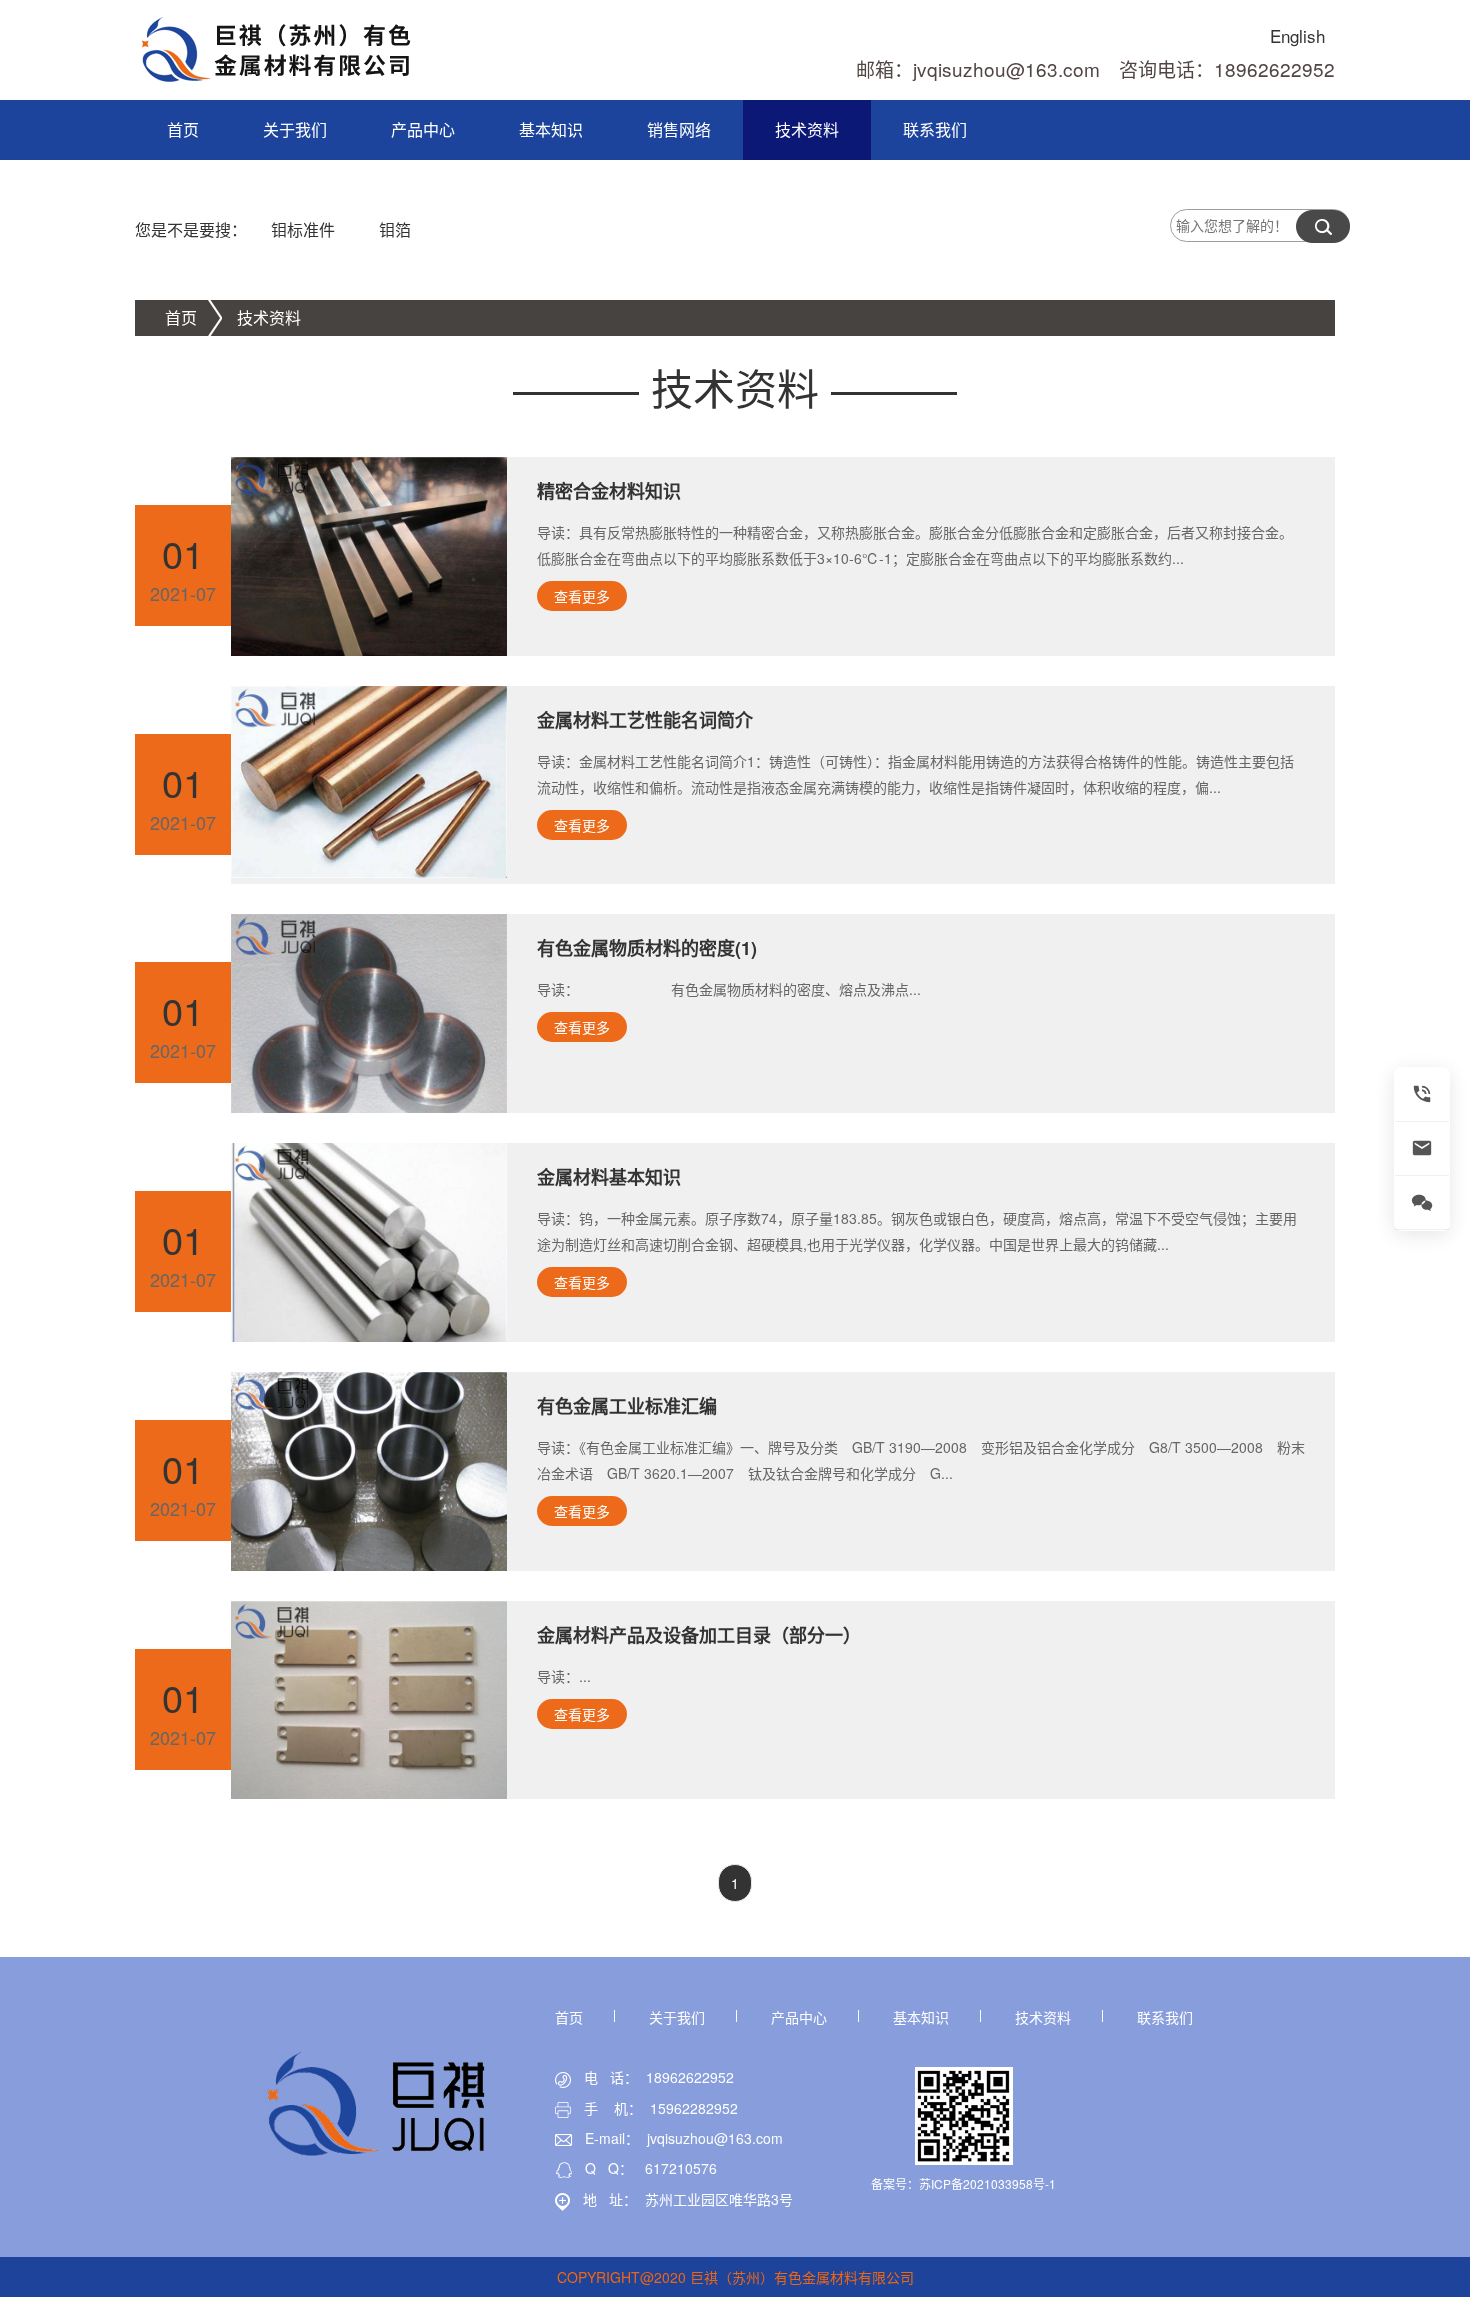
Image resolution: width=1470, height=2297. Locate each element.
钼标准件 (303, 229)
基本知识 (551, 129)
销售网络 (679, 129)
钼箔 (395, 229)
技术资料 (807, 129)
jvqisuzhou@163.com (715, 2138)
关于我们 (295, 129)
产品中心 (423, 129)
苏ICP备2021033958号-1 (987, 2183)
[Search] (1322, 226)
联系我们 (935, 129)
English (1297, 35)
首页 (183, 129)
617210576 (681, 2168)
